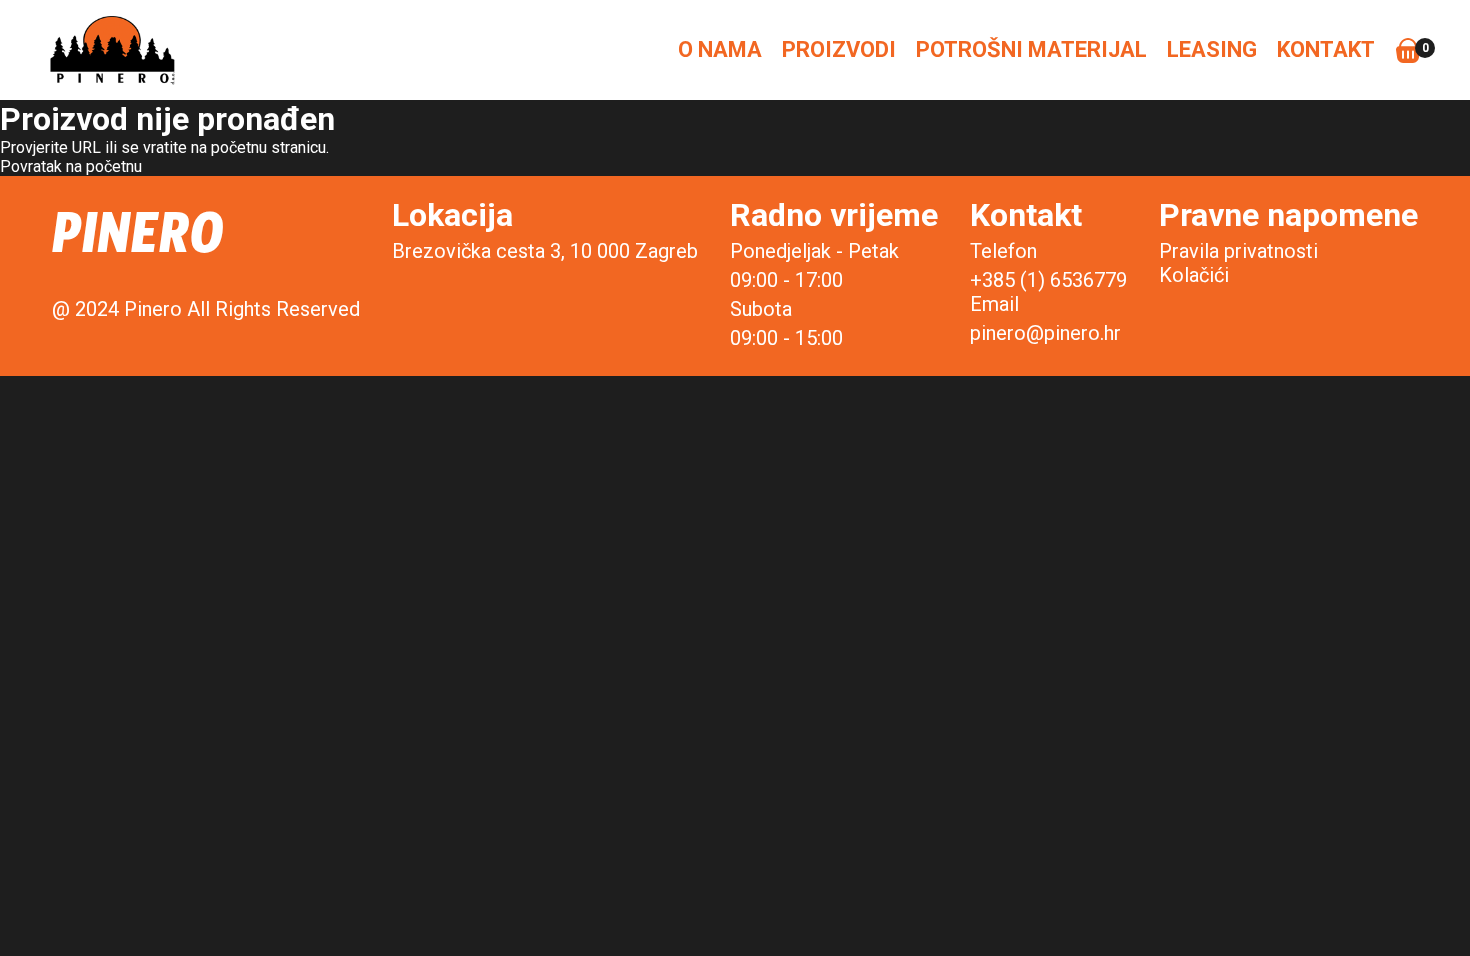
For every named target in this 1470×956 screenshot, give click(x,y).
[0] (1407, 50)
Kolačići (1194, 275)
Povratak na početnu (71, 166)
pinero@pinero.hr (1045, 333)
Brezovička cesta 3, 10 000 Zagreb (545, 251)
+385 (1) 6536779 (1048, 280)
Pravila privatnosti (1238, 251)
